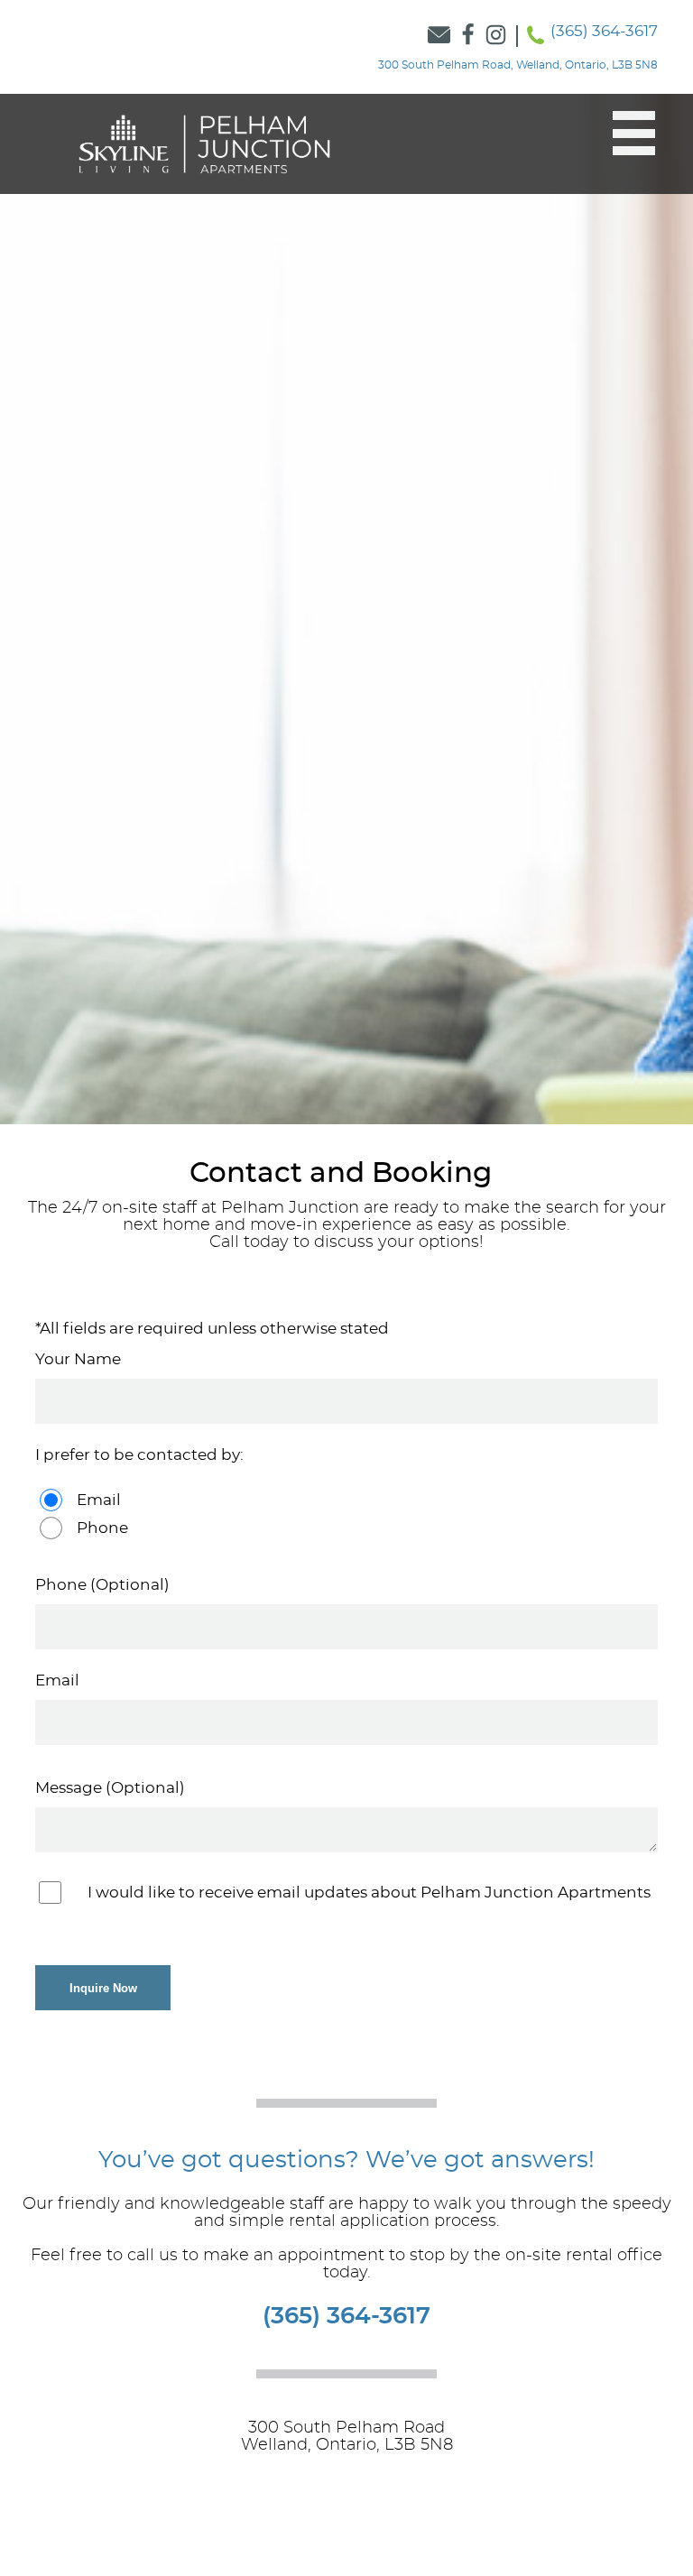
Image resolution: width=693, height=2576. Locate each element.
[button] (625, 134)
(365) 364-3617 (604, 31)
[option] (346, 609)
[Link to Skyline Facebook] (468, 36)
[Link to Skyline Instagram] (496, 36)
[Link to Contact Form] (439, 36)
